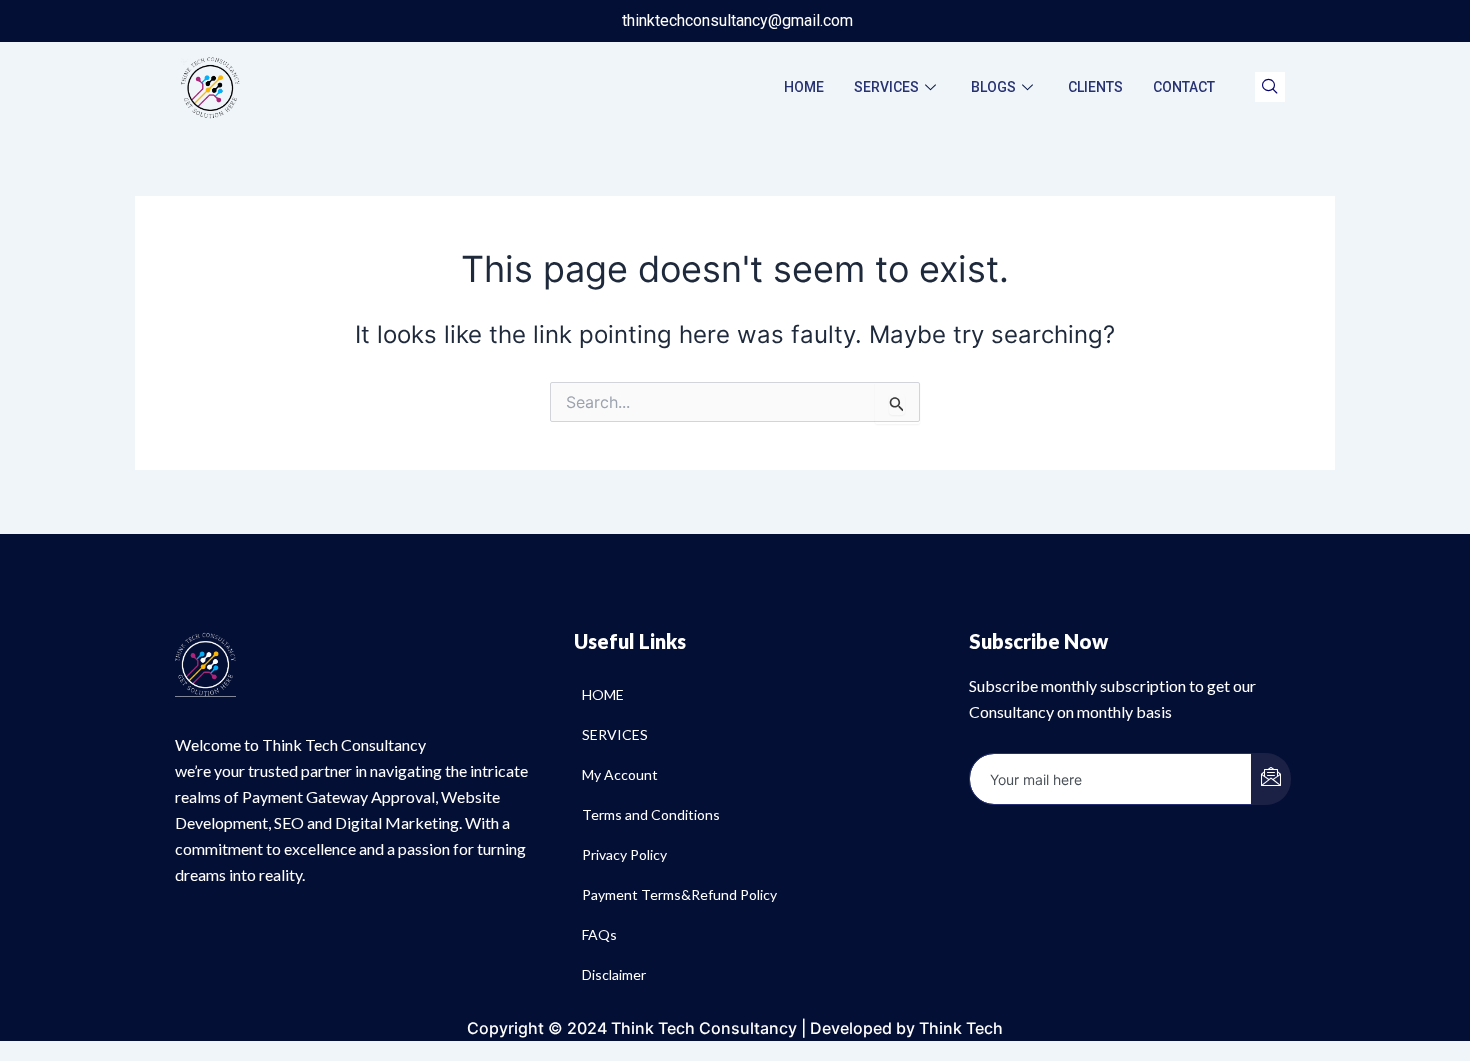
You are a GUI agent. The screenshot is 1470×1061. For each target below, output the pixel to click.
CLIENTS (1095, 87)
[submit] (1271, 779)
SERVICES (886, 87)
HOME (804, 87)
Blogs (993, 87)
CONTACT (1184, 87)
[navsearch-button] (1270, 87)
